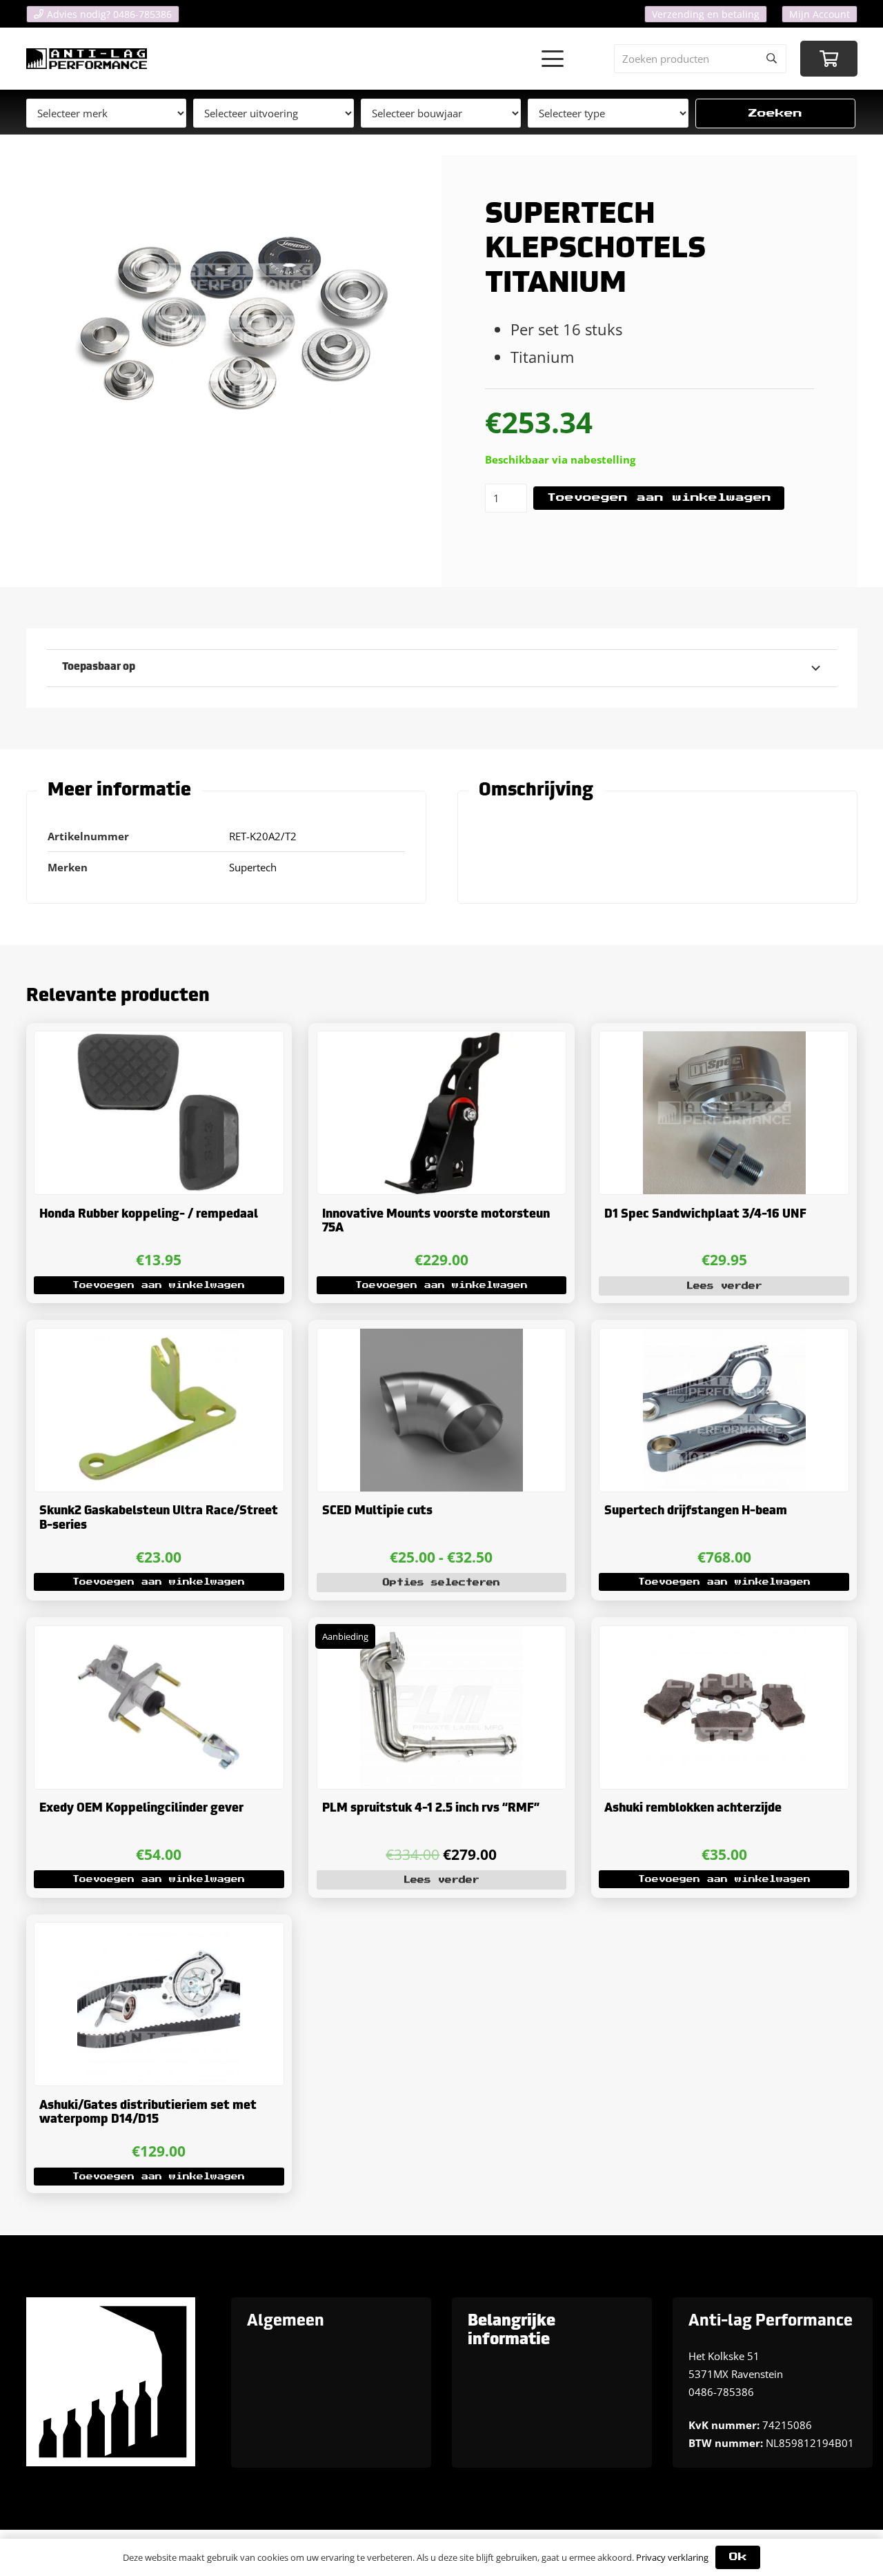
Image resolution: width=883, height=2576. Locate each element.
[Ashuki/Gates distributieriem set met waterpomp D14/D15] (159, 2004)
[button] (553, 59)
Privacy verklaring (672, 2557)
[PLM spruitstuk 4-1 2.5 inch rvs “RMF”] (442, 1707)
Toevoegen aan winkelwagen (659, 498)
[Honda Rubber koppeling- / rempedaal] (159, 1113)
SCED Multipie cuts (377, 1511)
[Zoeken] (772, 59)
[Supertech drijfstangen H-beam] (724, 1410)
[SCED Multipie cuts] (442, 1410)
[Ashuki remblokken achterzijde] (724, 1707)
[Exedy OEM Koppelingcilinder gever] (159, 1707)
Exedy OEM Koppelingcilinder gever (141, 1809)
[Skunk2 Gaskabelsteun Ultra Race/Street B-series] (159, 1410)
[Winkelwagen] (829, 59)
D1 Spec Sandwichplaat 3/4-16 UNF (705, 1215)
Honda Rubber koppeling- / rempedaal (149, 1215)
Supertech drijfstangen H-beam (696, 1511)
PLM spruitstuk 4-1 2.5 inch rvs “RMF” (431, 1809)
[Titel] (87, 59)
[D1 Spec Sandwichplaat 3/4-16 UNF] (724, 1113)
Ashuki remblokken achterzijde (693, 1809)
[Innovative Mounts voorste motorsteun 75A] (442, 1113)
